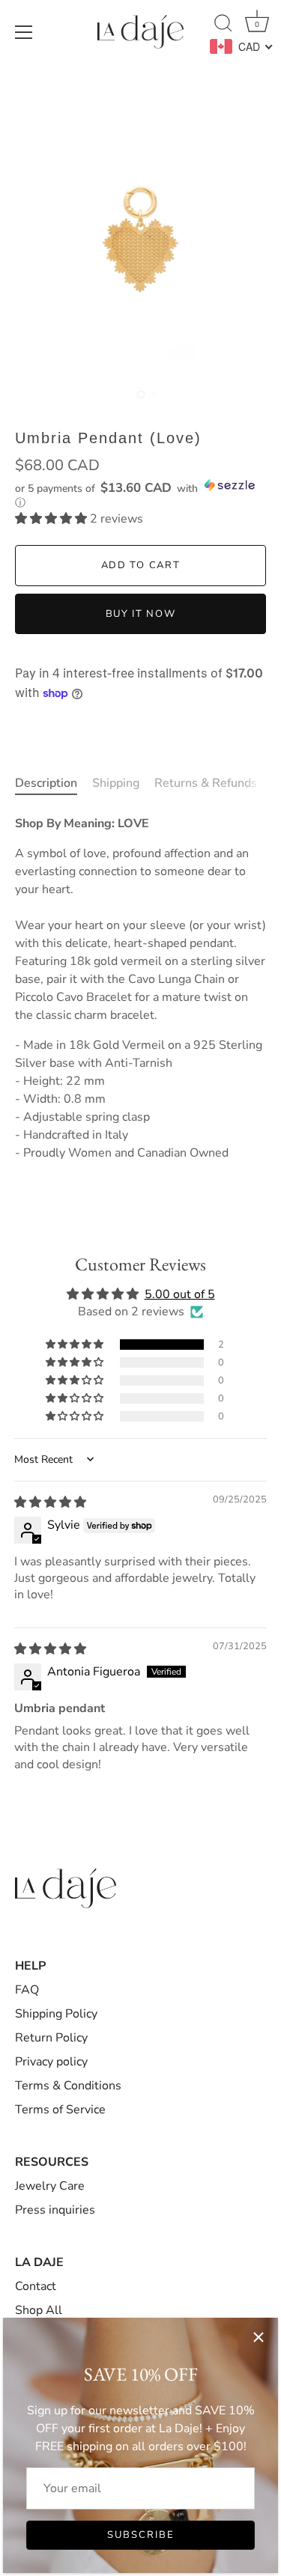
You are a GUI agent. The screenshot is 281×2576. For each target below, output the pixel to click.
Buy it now (141, 614)
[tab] (54, 783)
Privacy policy (51, 2062)
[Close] (259, 2337)
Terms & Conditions (68, 2086)
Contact (36, 2286)
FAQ (27, 1990)
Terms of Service (60, 2110)
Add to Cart (141, 565)
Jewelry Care (50, 2186)
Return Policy (51, 2038)
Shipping (116, 783)
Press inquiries (55, 2210)
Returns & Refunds (206, 783)
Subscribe (141, 2535)
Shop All (39, 2310)
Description (46, 783)
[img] (50, 1502)
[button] (140, 494)
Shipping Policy (56, 2014)
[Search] (223, 25)
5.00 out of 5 (180, 1294)
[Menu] (24, 32)
